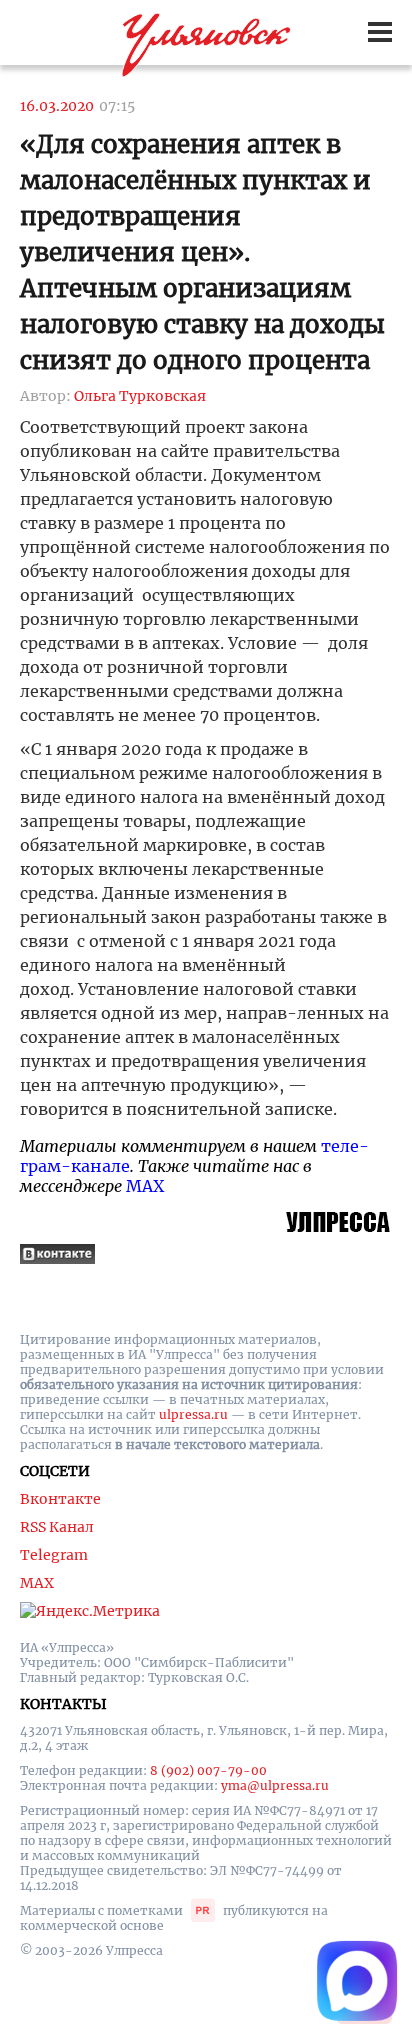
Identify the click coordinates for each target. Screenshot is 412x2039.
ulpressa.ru (193, 1414)
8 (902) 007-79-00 (208, 1770)
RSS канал (57, 1527)
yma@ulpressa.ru (275, 1785)
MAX (145, 1186)
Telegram (54, 1555)
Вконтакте (60, 1499)
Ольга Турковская (140, 396)
